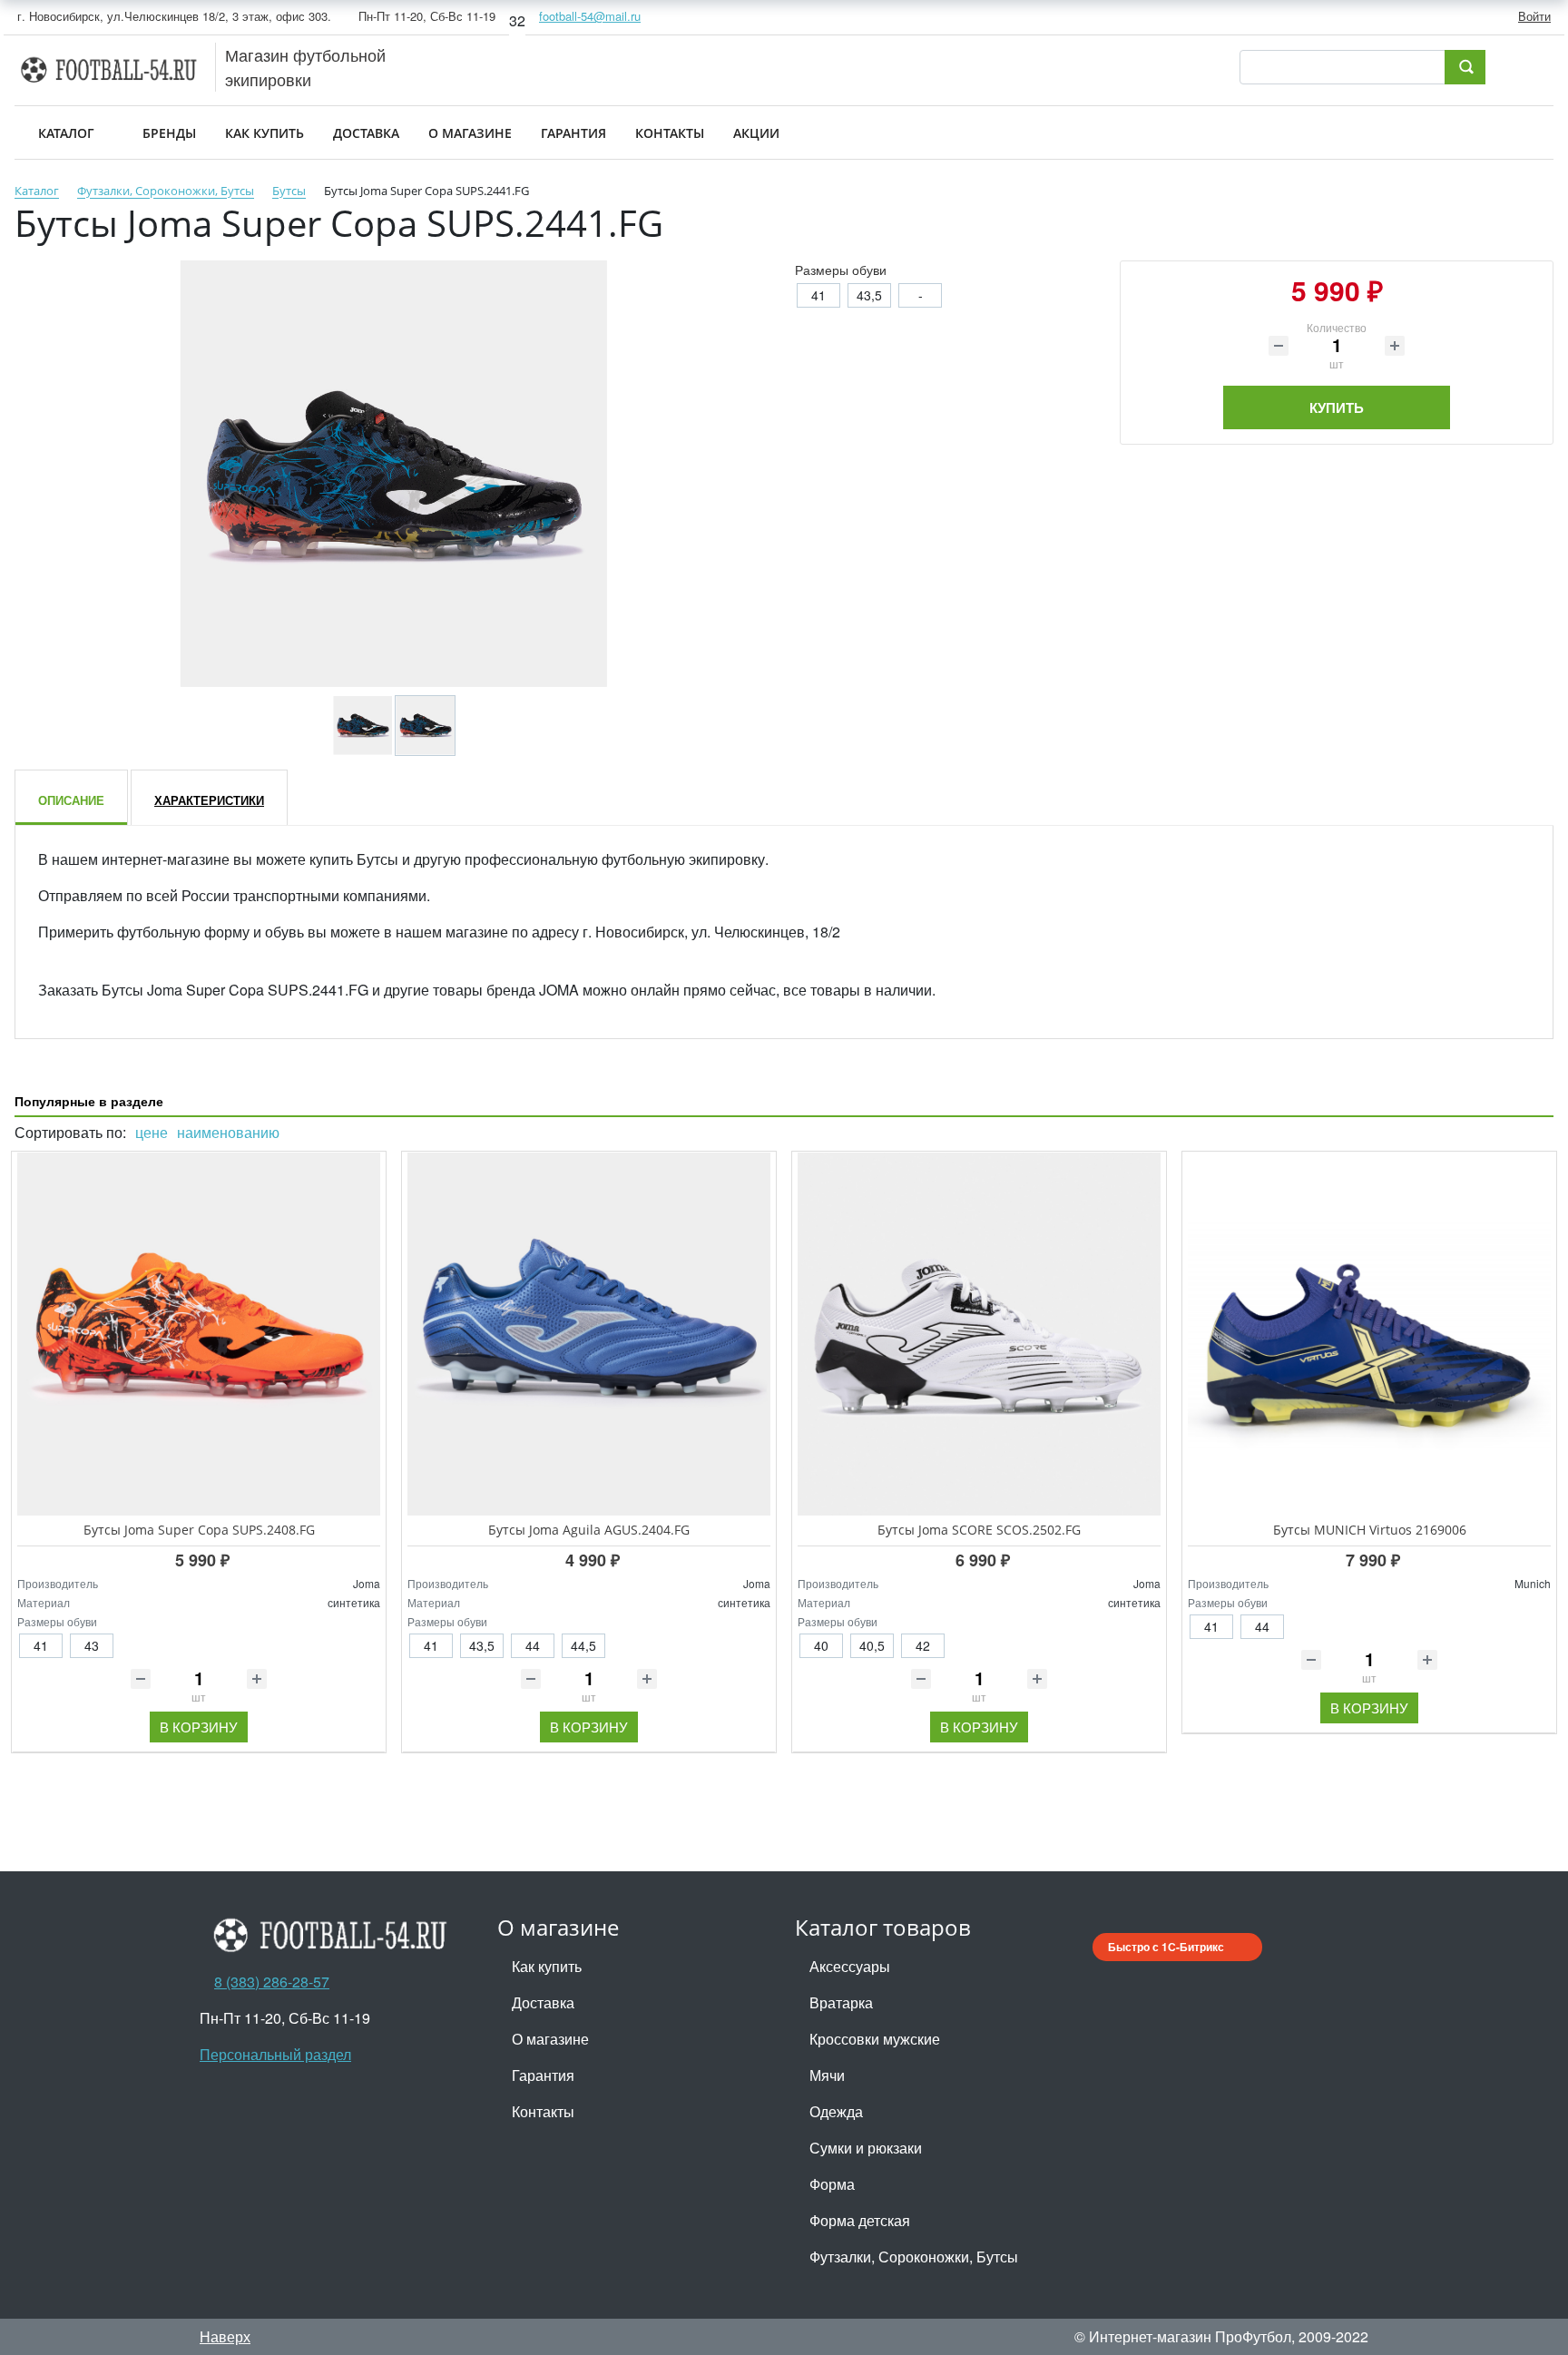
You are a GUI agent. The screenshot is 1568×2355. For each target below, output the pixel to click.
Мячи (827, 2075)
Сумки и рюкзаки (866, 2148)
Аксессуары (850, 1966)
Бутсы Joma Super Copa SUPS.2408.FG (199, 1530)
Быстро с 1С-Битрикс (1166, 1947)
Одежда (836, 2111)
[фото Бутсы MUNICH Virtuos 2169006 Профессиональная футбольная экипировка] (1369, 1334)
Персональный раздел (275, 2054)
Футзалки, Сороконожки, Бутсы (914, 2257)
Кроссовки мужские (875, 2039)
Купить (1337, 407)
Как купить (547, 1966)
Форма (832, 2184)
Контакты (543, 2111)
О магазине (550, 2039)
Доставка (543, 2002)
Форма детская (860, 2220)
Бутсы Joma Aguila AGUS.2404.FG (589, 1530)
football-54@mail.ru (590, 16)
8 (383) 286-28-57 (272, 1982)
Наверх (225, 2336)
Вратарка (841, 2002)
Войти (1534, 16)
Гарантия (543, 2075)
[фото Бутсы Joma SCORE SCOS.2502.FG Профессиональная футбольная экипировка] (979, 1334)
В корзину (199, 1727)
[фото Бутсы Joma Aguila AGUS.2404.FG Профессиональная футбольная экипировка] (589, 1334)
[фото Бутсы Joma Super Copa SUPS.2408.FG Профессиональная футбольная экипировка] (199, 1334)
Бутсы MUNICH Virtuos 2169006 (1370, 1530)
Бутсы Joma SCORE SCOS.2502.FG (979, 1530)
